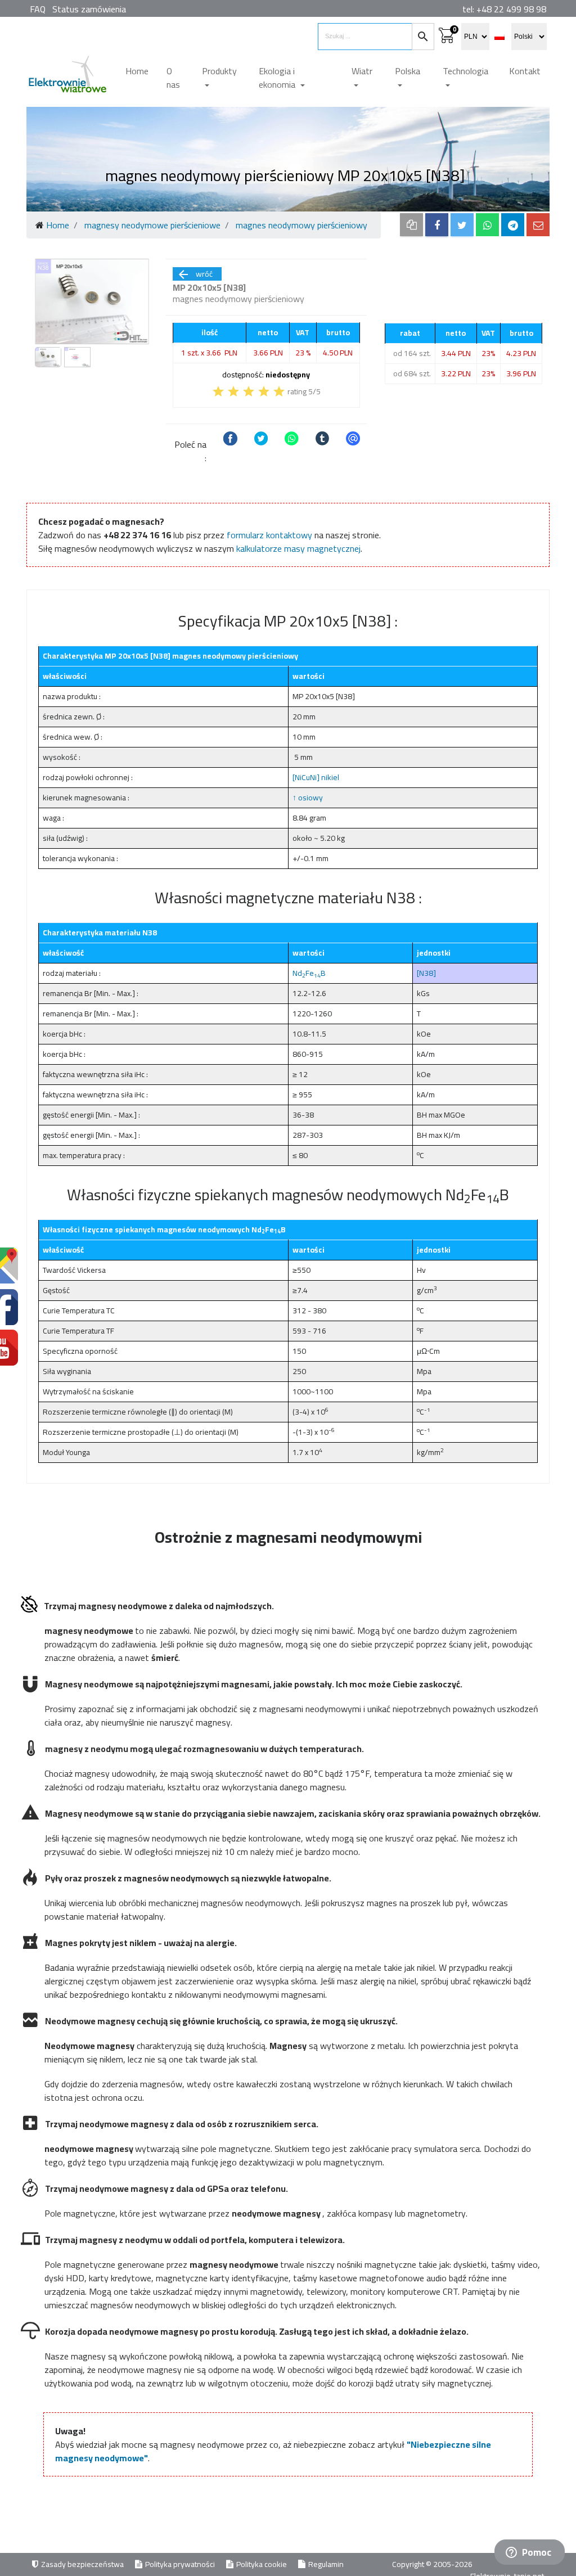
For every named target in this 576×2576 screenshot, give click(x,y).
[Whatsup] (487, 225)
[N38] (426, 973)
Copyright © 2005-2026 (433, 2564)
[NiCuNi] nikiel (316, 777)
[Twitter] (462, 225)
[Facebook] (437, 225)
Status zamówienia (89, 9)
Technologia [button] (465, 71)
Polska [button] (408, 71)
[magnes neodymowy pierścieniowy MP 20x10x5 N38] (92, 301)
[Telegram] (513, 225)
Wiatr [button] (362, 71)
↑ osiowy (308, 798)
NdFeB (309, 973)
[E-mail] (538, 225)
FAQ (38, 9)
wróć (195, 274)
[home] (67, 78)
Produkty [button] (219, 71)
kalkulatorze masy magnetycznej (298, 548)
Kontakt (525, 71)
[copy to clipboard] (411, 225)
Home (137, 71)
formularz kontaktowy (269, 535)
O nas (173, 78)
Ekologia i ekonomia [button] (278, 78)
